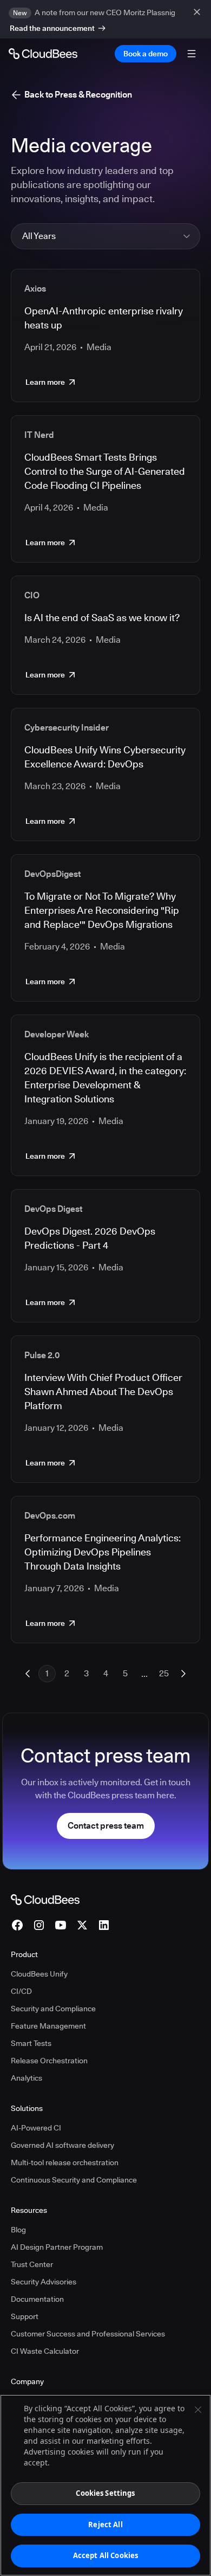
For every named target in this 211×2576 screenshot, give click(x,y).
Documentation (37, 2299)
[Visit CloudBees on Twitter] (82, 1925)
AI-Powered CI (36, 2128)
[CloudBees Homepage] (45, 1899)
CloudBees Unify (39, 1974)
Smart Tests (31, 2043)
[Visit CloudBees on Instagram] (39, 1925)
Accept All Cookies (105, 2555)
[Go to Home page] (43, 54)
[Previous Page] (28, 1674)
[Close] (198, 2410)
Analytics (27, 2078)
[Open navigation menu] (192, 54)
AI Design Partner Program (57, 2247)
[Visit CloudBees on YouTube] (61, 1925)
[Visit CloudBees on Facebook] (17, 1925)
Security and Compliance (53, 2009)
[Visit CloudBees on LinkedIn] (104, 1925)
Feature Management (48, 2026)
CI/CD (21, 1991)
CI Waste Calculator (45, 2351)
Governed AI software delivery (62, 2145)
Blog (18, 2230)
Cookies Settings (105, 2493)
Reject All (105, 2525)
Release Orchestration (49, 2061)
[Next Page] (183, 1674)
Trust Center (32, 2264)
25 (164, 1673)
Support (25, 2316)
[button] (105, 236)
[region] (105, 2485)
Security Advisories (44, 2282)
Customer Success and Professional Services (88, 2334)
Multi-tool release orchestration (65, 2162)
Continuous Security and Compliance (74, 2180)
